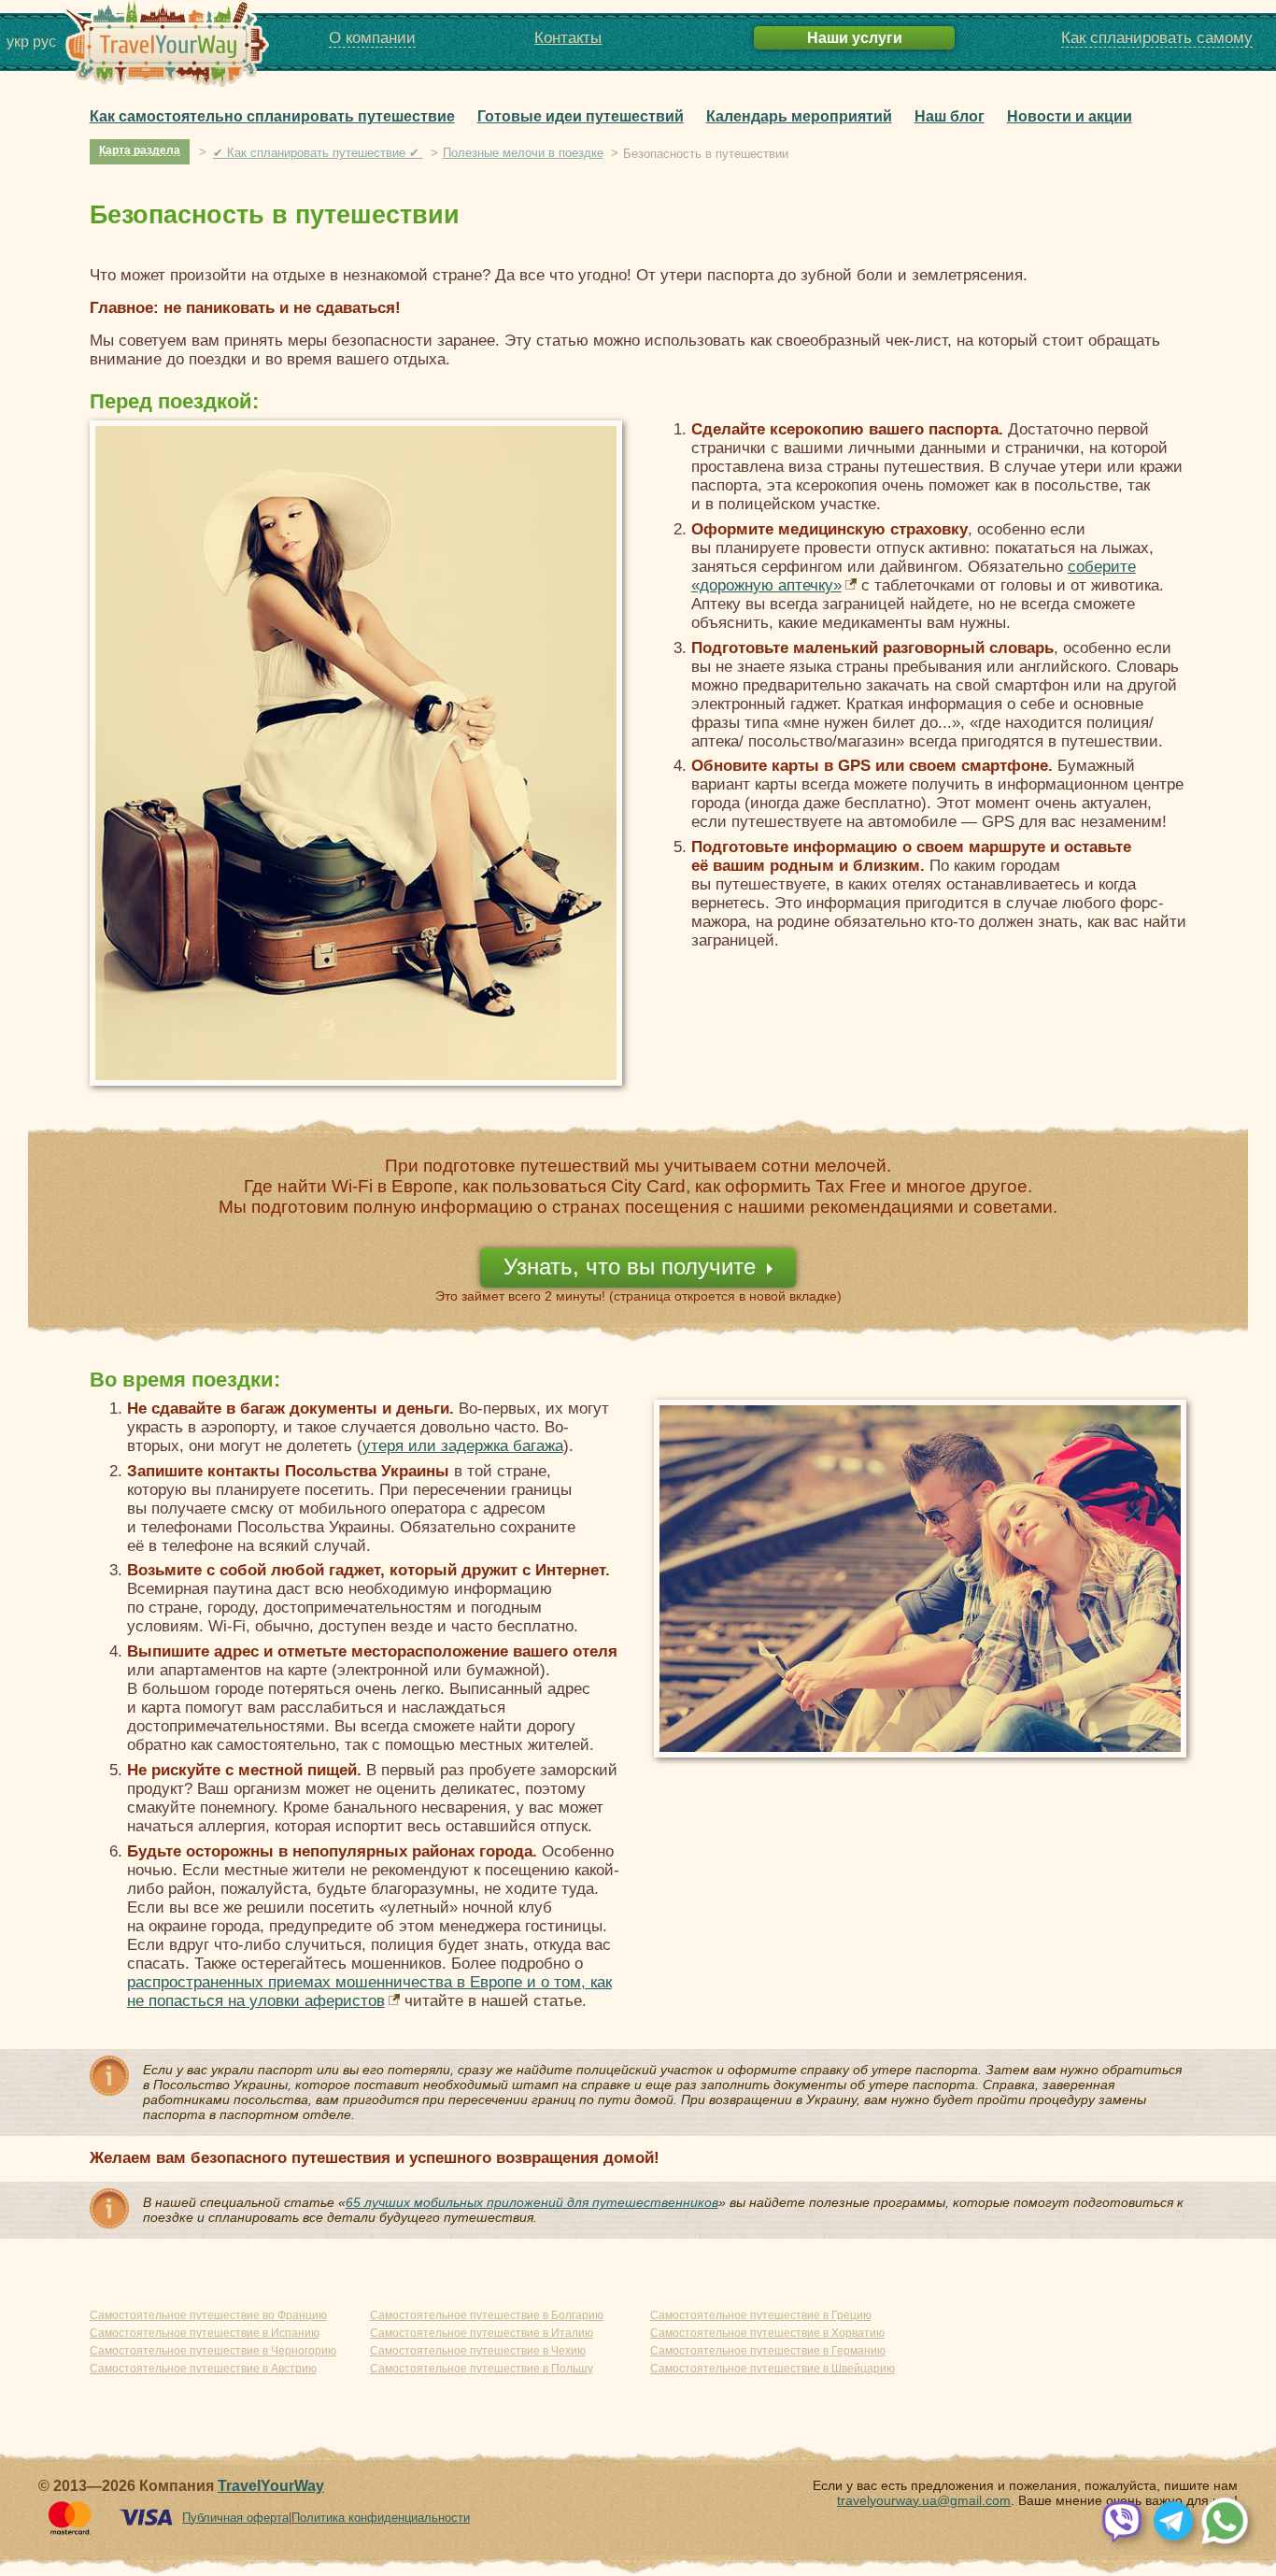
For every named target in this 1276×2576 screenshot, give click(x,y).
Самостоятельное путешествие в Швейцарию (773, 2369)
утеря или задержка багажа (463, 1446)
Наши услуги (855, 37)
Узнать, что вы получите (630, 1267)
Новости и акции (1070, 116)
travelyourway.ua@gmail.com (924, 2500)
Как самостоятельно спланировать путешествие (272, 116)
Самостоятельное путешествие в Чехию (478, 2351)
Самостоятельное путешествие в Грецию (761, 2315)
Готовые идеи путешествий (581, 116)
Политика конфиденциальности (381, 2518)
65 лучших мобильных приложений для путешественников (532, 2202)
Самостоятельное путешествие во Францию (208, 2315)
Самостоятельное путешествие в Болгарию (487, 2315)
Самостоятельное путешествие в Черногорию (213, 2351)
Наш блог (950, 116)
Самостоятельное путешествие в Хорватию (767, 2333)
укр (18, 42)
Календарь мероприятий (799, 116)
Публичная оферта (235, 2518)
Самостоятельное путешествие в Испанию (205, 2333)
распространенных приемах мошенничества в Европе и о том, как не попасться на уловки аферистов (369, 1992)
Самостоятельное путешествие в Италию (482, 2333)
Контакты (568, 38)
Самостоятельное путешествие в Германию (768, 2351)
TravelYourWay (271, 2486)
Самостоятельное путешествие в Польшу (482, 2369)
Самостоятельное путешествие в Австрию (203, 2369)
